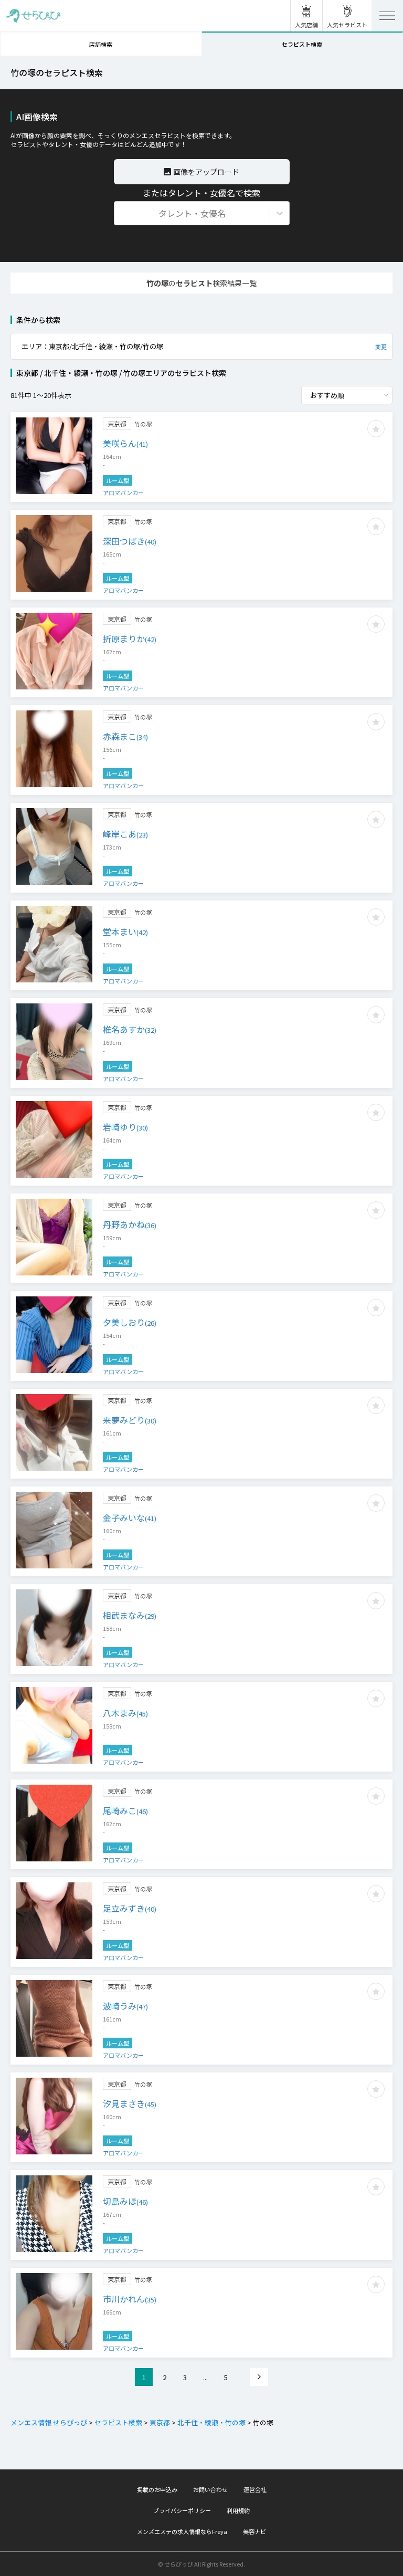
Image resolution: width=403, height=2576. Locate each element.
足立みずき (130, 1908)
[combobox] (121, 213)
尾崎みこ (125, 1810)
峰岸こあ (125, 834)
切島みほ (125, 2201)
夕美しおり (130, 1322)
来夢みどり (130, 1420)
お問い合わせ (210, 2489)
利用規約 (238, 2510)
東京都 (160, 2422)
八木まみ (125, 1713)
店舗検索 (101, 44)
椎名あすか (130, 1029)
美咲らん (125, 443)
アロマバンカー (123, 493)
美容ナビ (254, 2531)
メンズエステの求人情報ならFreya (182, 2531)
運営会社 (255, 2489)
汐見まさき (130, 2103)
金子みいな (130, 1517)
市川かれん (130, 2299)
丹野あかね (130, 1224)
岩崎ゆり (125, 1127)
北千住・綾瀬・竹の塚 (211, 2422)
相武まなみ (130, 1615)
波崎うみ (125, 2006)
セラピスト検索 (118, 2422)
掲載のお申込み (157, 2489)
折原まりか (130, 638)
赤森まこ (125, 736)
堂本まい (125, 931)
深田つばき (130, 541)
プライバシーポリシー (182, 2510)
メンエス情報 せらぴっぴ (49, 2422)
